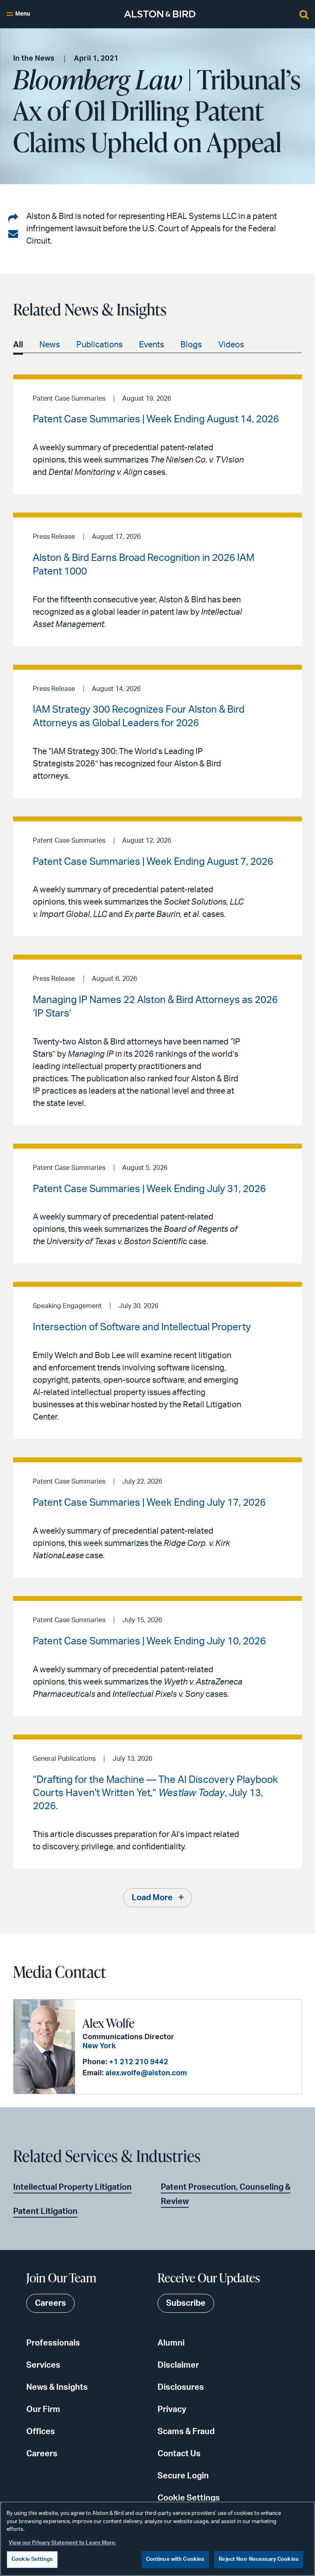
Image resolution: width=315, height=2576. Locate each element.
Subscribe (186, 2303)
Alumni (171, 2343)
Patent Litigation (45, 2211)
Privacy (172, 2410)
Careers (42, 2454)
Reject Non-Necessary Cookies (259, 2559)
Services (43, 2365)
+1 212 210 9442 (139, 2062)
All (18, 345)
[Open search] (304, 14)
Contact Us (179, 2454)
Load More (152, 1898)
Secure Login (183, 2476)
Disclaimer (178, 2365)
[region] (157, 2539)
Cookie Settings (189, 2498)
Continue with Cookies (175, 2559)
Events (152, 345)
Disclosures (181, 2387)
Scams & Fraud (186, 2432)
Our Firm (43, 2410)
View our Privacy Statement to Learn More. (62, 2543)
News (50, 345)
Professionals (53, 2343)
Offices (41, 2432)
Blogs (191, 345)
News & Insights (57, 2387)
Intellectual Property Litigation (72, 2187)
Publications (99, 345)
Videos (231, 345)
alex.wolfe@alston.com (146, 2073)
